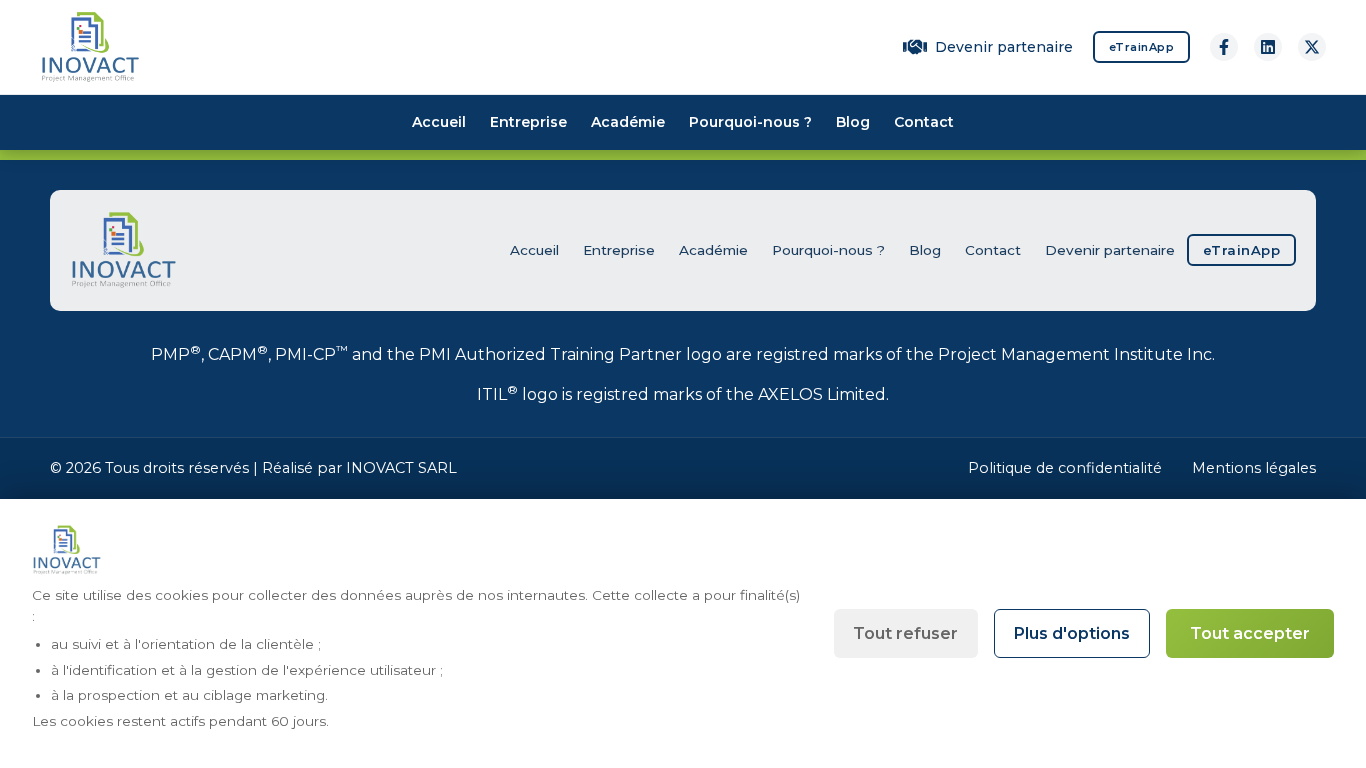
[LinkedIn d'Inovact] (1268, 47)
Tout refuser (905, 633)
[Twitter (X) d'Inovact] (1312, 47)
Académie (628, 122)
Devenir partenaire (1004, 47)
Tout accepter (1250, 633)
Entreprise (528, 122)
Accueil (439, 122)
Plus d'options (1072, 633)
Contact (924, 122)
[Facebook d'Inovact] (1224, 47)
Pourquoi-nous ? (750, 122)
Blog (853, 122)
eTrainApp (1142, 47)
